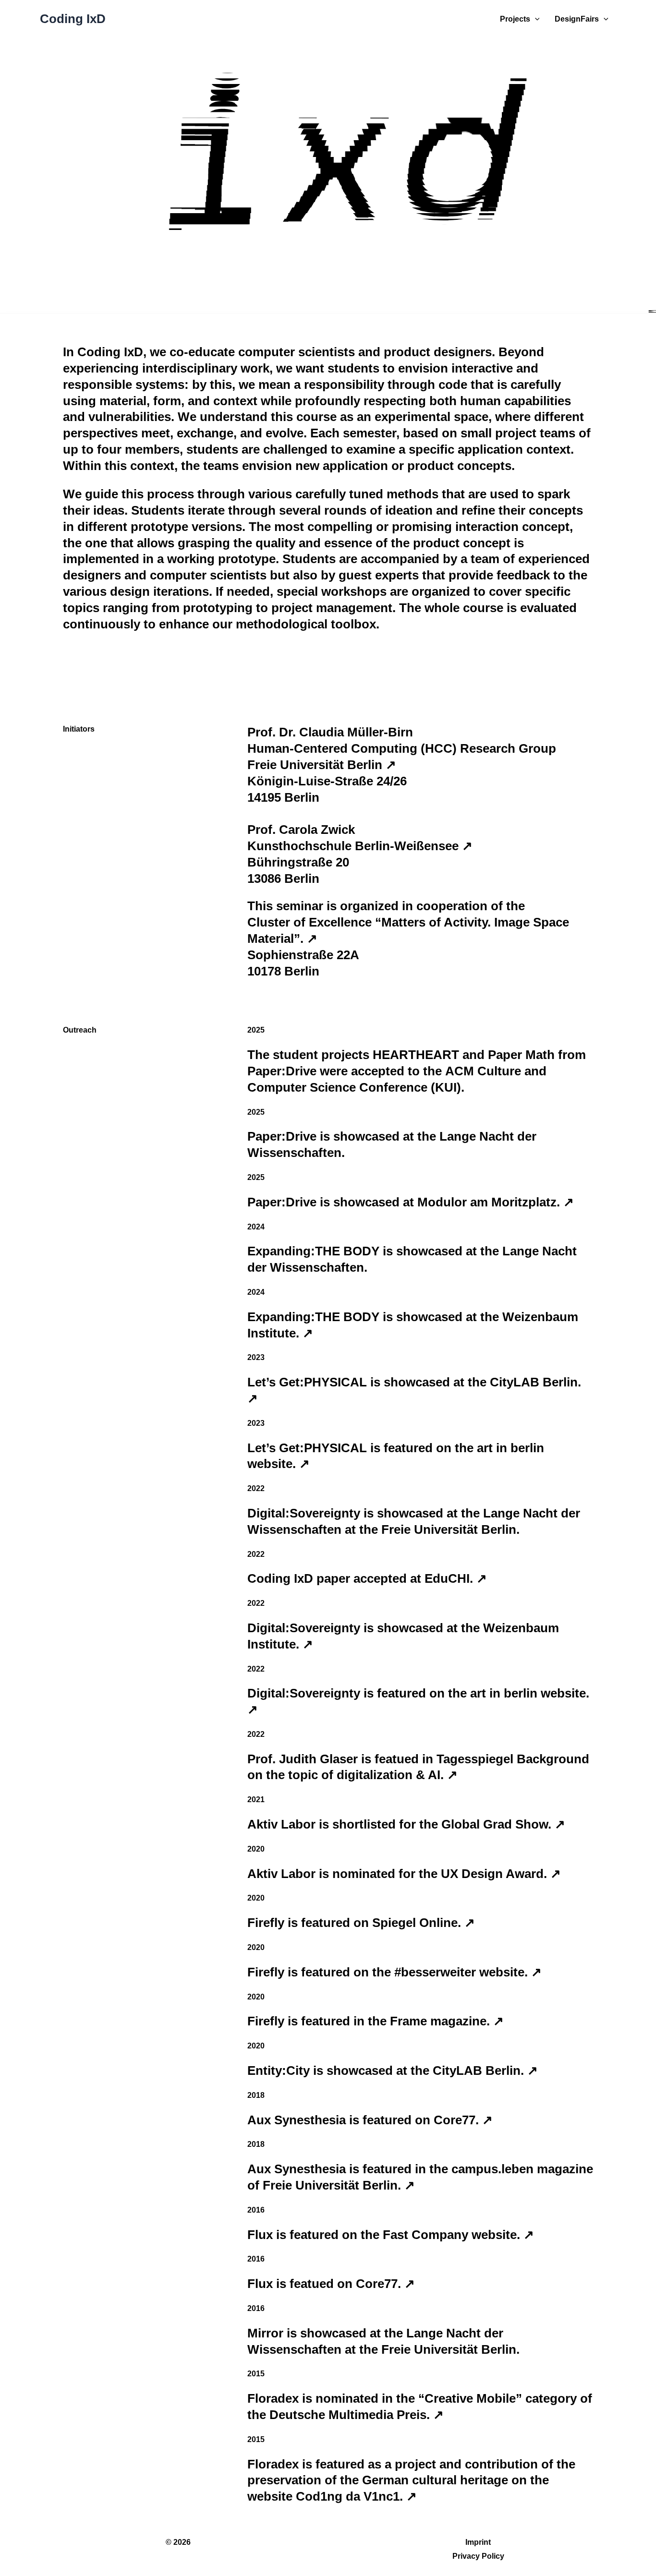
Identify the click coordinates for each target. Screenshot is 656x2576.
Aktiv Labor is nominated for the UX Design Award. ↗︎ (404, 1874)
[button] (535, 19)
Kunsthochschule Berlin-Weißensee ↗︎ (360, 846)
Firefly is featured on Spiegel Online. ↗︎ (361, 1923)
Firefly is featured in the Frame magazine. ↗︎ (376, 2021)
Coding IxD (73, 19)
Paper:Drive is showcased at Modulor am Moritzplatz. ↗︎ (411, 1202)
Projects (515, 19)
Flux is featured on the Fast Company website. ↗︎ (391, 2235)
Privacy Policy (478, 2556)
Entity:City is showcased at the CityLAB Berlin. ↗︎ (393, 2070)
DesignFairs (577, 19)
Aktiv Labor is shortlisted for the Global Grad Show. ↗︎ (406, 1824)
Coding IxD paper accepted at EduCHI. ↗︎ (367, 1578)
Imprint (478, 2542)
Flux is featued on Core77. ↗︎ (331, 2284)
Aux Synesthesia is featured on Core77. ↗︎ (370, 2120)
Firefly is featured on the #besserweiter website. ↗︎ (395, 1972)
